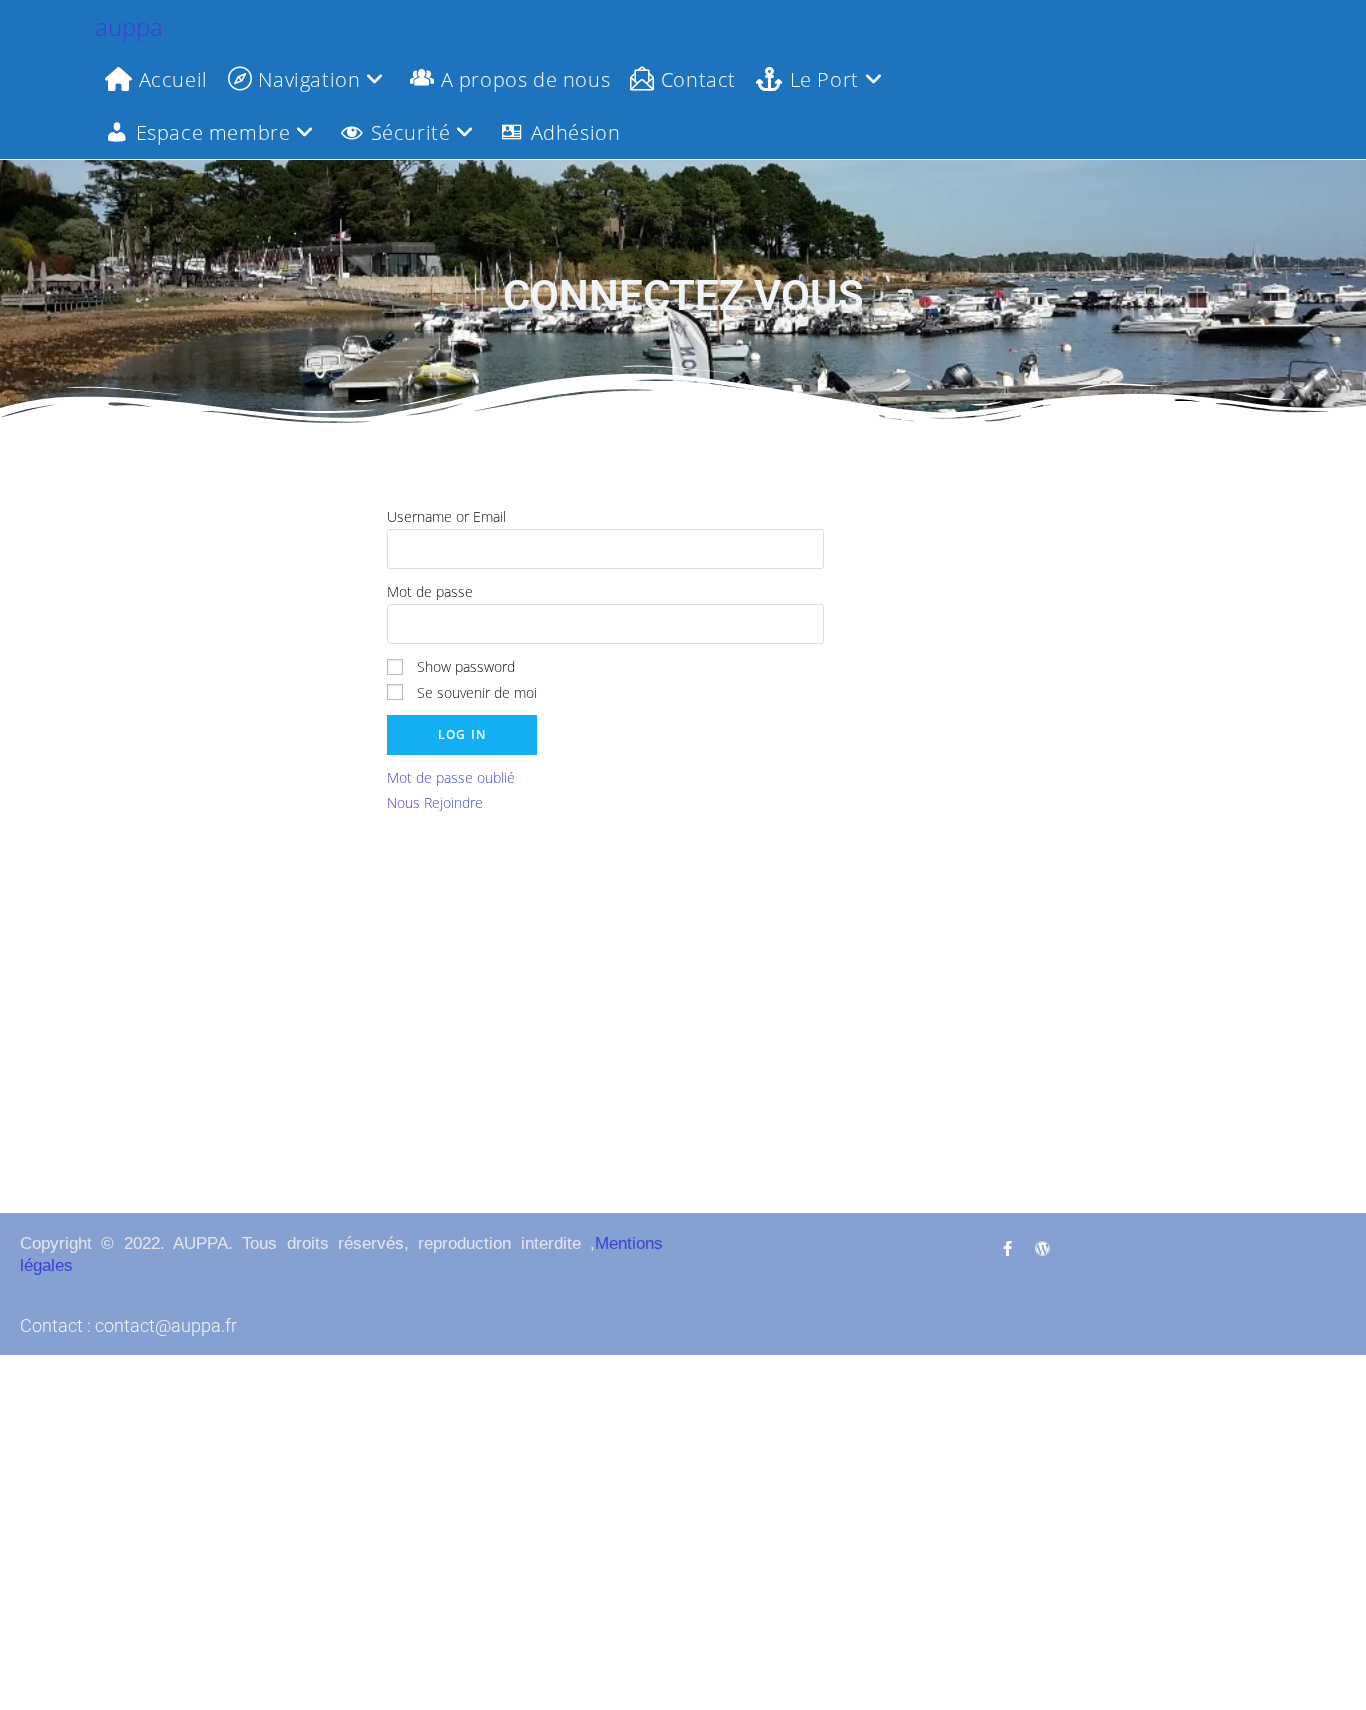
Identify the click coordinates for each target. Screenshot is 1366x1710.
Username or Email (446, 516)
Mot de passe (430, 591)
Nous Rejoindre (435, 802)
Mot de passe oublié (451, 777)
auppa (129, 26)
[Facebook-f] (1007, 1248)
